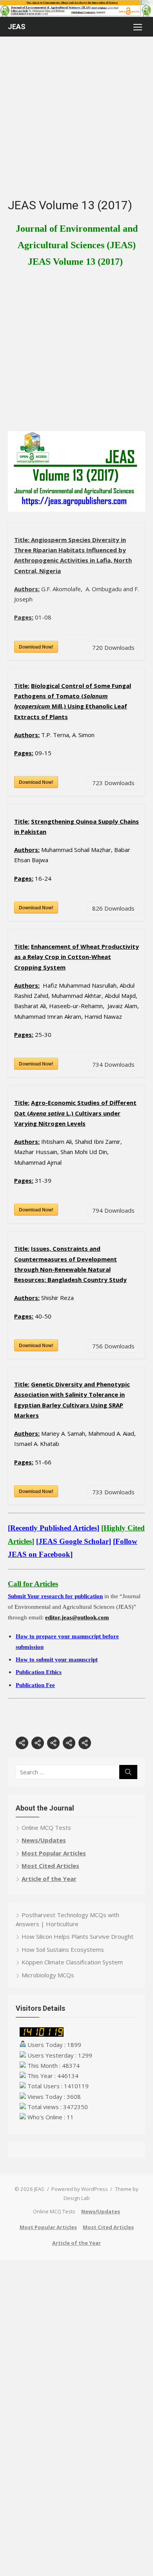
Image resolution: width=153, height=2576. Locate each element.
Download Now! (36, 647)
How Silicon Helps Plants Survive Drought (77, 1936)
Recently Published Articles (54, 1528)
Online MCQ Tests (46, 1827)
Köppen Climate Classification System (72, 1962)
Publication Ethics (39, 1672)
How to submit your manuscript (57, 1660)
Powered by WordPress (80, 2189)
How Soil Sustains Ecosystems (63, 1949)
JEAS (17, 27)
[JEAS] (76, 8)
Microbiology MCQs (48, 1975)
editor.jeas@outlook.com (77, 1617)
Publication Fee (35, 1685)
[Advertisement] (76, 121)
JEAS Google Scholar (74, 1541)
